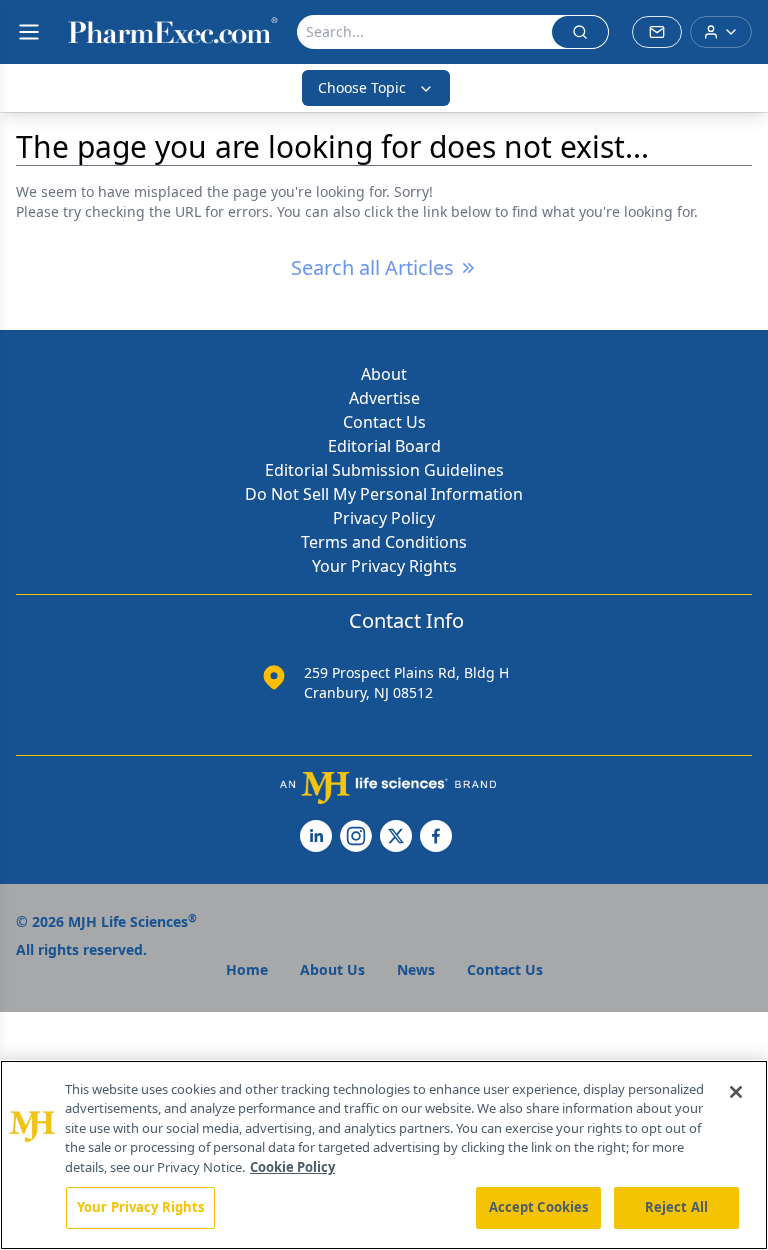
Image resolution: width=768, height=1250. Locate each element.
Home (247, 969)
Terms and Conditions (384, 542)
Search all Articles (372, 267)
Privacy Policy (384, 518)
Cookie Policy (292, 1167)
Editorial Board (384, 446)
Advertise (384, 398)
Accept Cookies (539, 1207)
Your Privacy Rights (384, 566)
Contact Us (384, 422)
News (416, 969)
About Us (332, 969)
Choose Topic (362, 87)
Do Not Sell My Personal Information (384, 494)
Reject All (676, 1207)
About (384, 374)
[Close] (736, 1092)
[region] (384, 1155)
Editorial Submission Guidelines (384, 470)
